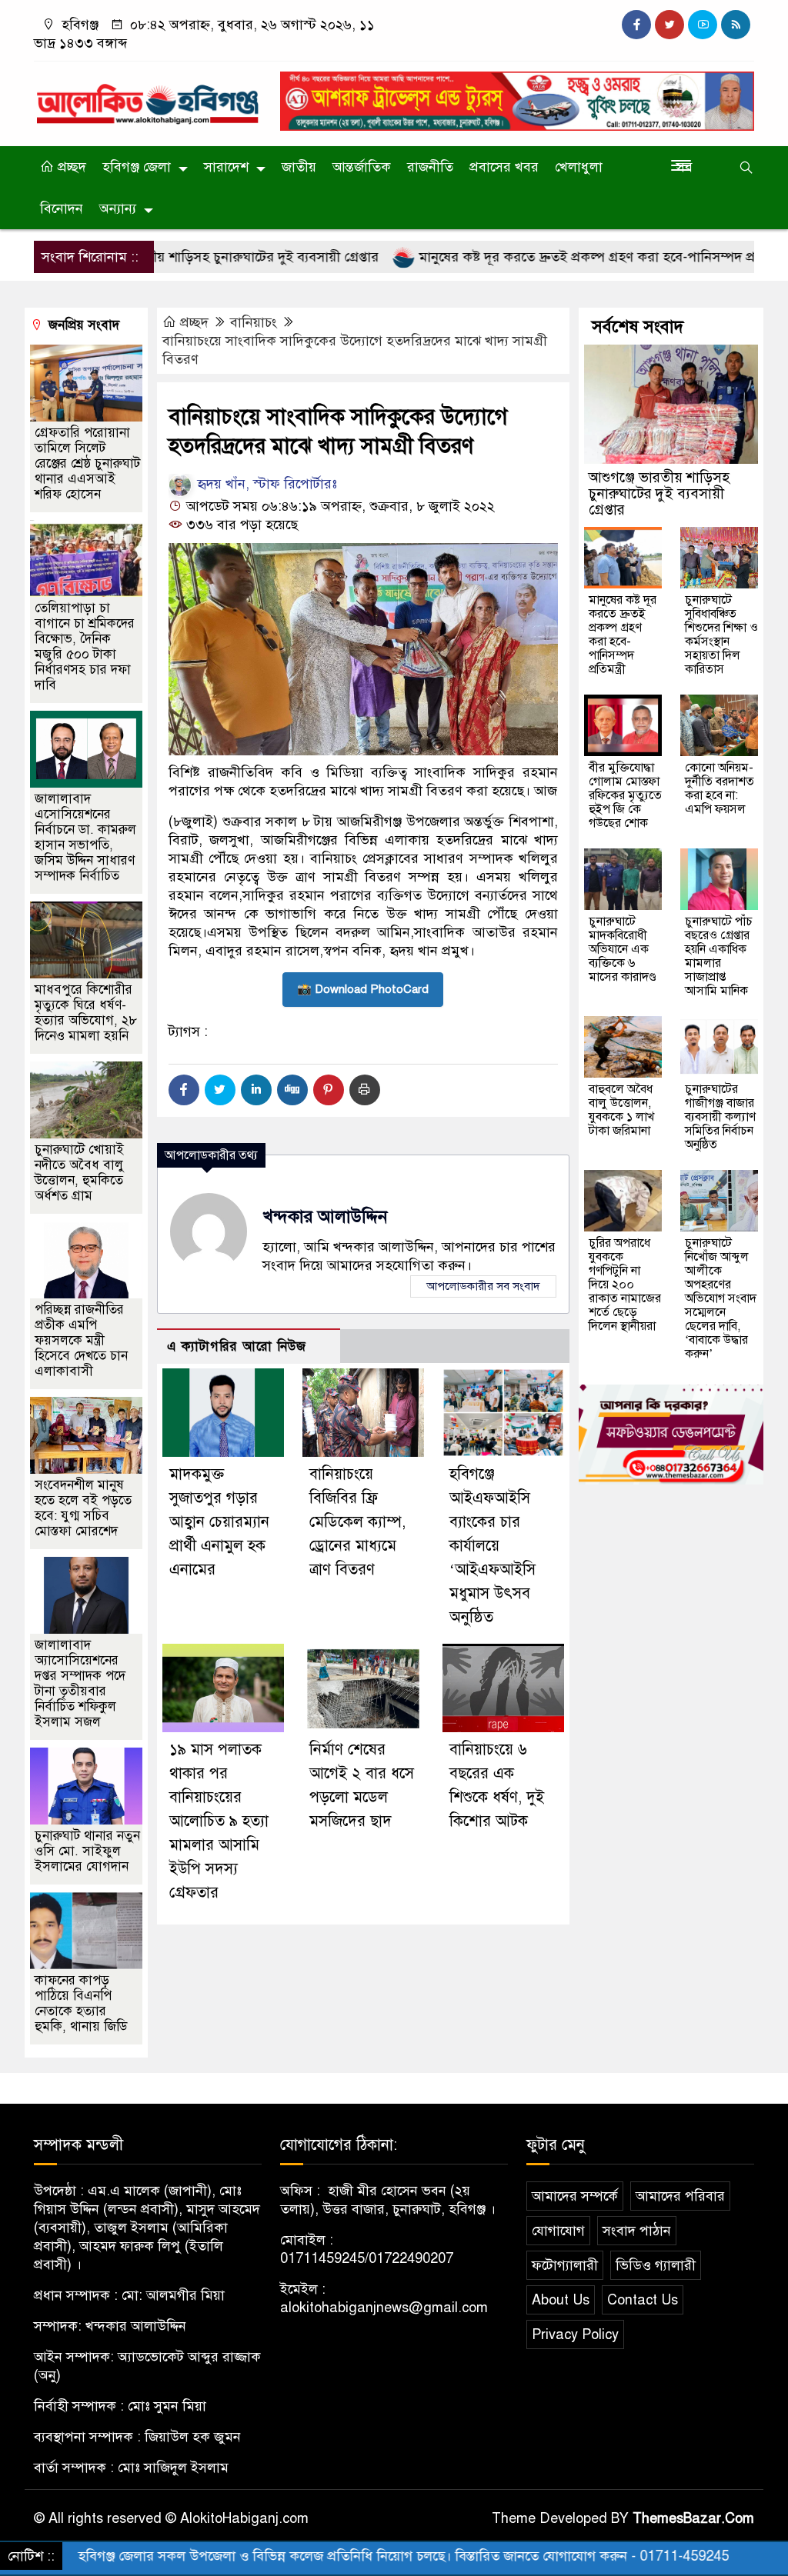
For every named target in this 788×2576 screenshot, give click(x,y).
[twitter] (669, 25)
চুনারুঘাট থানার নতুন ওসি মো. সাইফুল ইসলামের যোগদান (87, 1851)
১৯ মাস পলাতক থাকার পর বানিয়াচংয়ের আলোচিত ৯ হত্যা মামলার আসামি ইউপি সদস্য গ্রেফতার (219, 1821)
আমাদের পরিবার (680, 2196)
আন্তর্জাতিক (362, 167)
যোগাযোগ (558, 2231)
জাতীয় (299, 167)
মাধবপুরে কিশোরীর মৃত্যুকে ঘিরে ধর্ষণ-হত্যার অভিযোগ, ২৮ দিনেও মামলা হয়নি (86, 1013)
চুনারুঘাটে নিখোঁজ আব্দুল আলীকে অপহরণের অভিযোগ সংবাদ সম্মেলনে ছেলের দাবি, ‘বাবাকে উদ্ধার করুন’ (721, 1298)
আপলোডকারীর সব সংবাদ (483, 1286)
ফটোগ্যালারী (565, 2265)
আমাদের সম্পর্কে (575, 2196)
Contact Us (643, 2300)
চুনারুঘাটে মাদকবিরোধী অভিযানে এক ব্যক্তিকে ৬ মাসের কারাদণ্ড (623, 949)
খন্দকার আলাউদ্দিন (325, 1216)
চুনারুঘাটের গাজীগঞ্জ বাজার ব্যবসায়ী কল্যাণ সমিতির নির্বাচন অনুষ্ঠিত (720, 1117)
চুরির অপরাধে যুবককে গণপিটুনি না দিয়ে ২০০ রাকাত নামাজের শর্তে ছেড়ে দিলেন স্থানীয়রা (625, 1285)
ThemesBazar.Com (693, 2518)
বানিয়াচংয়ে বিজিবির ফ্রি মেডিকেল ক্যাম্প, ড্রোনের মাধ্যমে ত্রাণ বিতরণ (357, 1522)
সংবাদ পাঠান (637, 2231)
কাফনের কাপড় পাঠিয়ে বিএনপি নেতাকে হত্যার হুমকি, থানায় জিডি (81, 2003)
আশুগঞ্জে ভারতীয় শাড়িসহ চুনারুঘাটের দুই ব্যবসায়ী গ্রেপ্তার (659, 493)
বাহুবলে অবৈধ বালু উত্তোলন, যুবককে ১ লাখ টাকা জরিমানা (621, 1110)
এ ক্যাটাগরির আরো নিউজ (237, 1346)
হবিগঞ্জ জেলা (137, 167)
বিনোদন (62, 208)
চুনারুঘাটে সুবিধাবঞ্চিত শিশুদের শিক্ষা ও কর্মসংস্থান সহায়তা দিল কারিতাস (721, 635)
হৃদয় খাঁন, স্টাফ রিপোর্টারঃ (265, 484)
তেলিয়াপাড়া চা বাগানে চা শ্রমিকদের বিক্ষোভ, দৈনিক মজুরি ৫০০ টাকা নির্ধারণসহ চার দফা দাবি (85, 646)
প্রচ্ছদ (70, 167)
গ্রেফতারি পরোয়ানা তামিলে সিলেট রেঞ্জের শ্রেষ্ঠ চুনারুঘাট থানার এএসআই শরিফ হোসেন (87, 463)
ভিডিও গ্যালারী (656, 2265)
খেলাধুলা (579, 167)
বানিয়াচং (254, 322)
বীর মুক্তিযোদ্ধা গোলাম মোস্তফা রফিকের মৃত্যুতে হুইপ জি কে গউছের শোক (625, 795)
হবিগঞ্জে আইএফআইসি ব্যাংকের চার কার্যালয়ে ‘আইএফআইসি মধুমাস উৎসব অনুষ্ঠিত (492, 1546)
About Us (561, 2300)
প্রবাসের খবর (504, 167)
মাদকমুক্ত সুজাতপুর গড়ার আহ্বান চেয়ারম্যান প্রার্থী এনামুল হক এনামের (219, 1522)
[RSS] (736, 25)
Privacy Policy (575, 2334)
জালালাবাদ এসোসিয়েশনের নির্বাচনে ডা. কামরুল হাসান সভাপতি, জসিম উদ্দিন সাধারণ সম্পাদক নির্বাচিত (85, 837)
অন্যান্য (118, 208)
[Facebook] (184, 1090)
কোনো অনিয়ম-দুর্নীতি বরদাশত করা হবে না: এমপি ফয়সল (720, 788)
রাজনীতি (430, 167)
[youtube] (703, 25)
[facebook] (636, 25)
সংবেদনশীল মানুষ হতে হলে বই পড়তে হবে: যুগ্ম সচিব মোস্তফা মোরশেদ (83, 1508)
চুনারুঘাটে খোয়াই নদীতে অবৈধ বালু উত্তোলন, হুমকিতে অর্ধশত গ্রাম (79, 1173)
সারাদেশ (226, 167)
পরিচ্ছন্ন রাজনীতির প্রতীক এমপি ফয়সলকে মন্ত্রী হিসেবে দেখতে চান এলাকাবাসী (81, 1340)
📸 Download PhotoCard (363, 989)
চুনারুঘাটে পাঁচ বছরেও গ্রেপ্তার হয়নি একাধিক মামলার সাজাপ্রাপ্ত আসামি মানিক (719, 956)
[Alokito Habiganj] (148, 97)
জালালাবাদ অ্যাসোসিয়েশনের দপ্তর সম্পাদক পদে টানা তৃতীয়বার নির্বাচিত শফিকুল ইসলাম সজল (80, 1683)
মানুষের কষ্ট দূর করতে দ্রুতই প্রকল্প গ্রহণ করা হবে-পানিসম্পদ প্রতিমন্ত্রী (534, 257)
